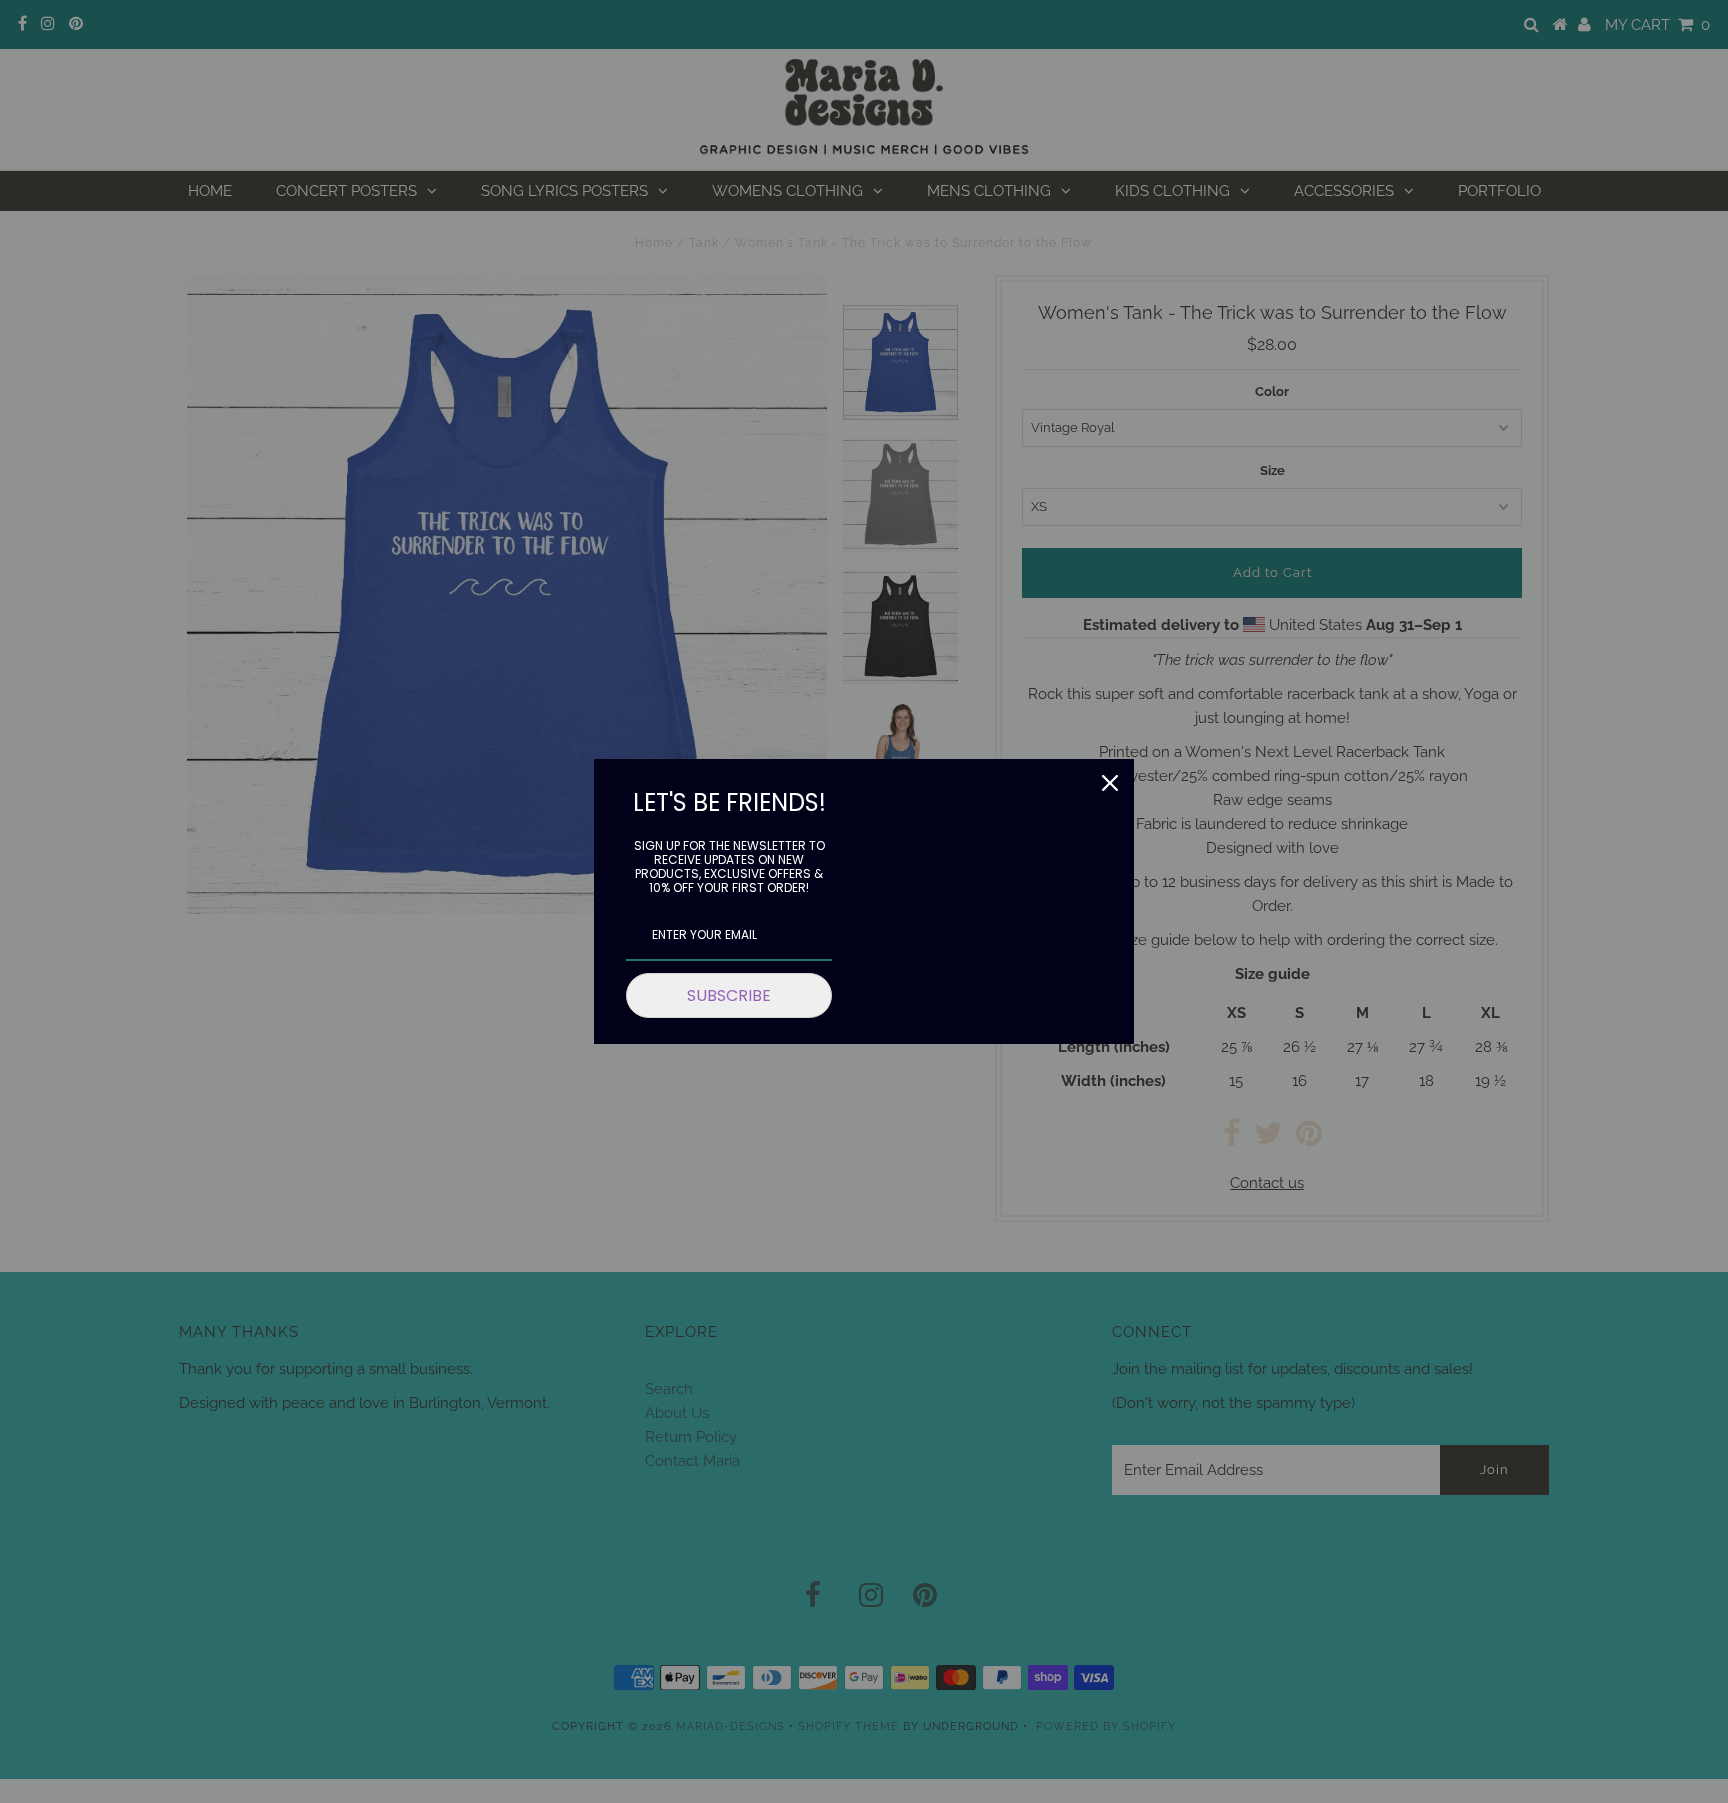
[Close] (1110, 783)
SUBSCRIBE (729, 995)
